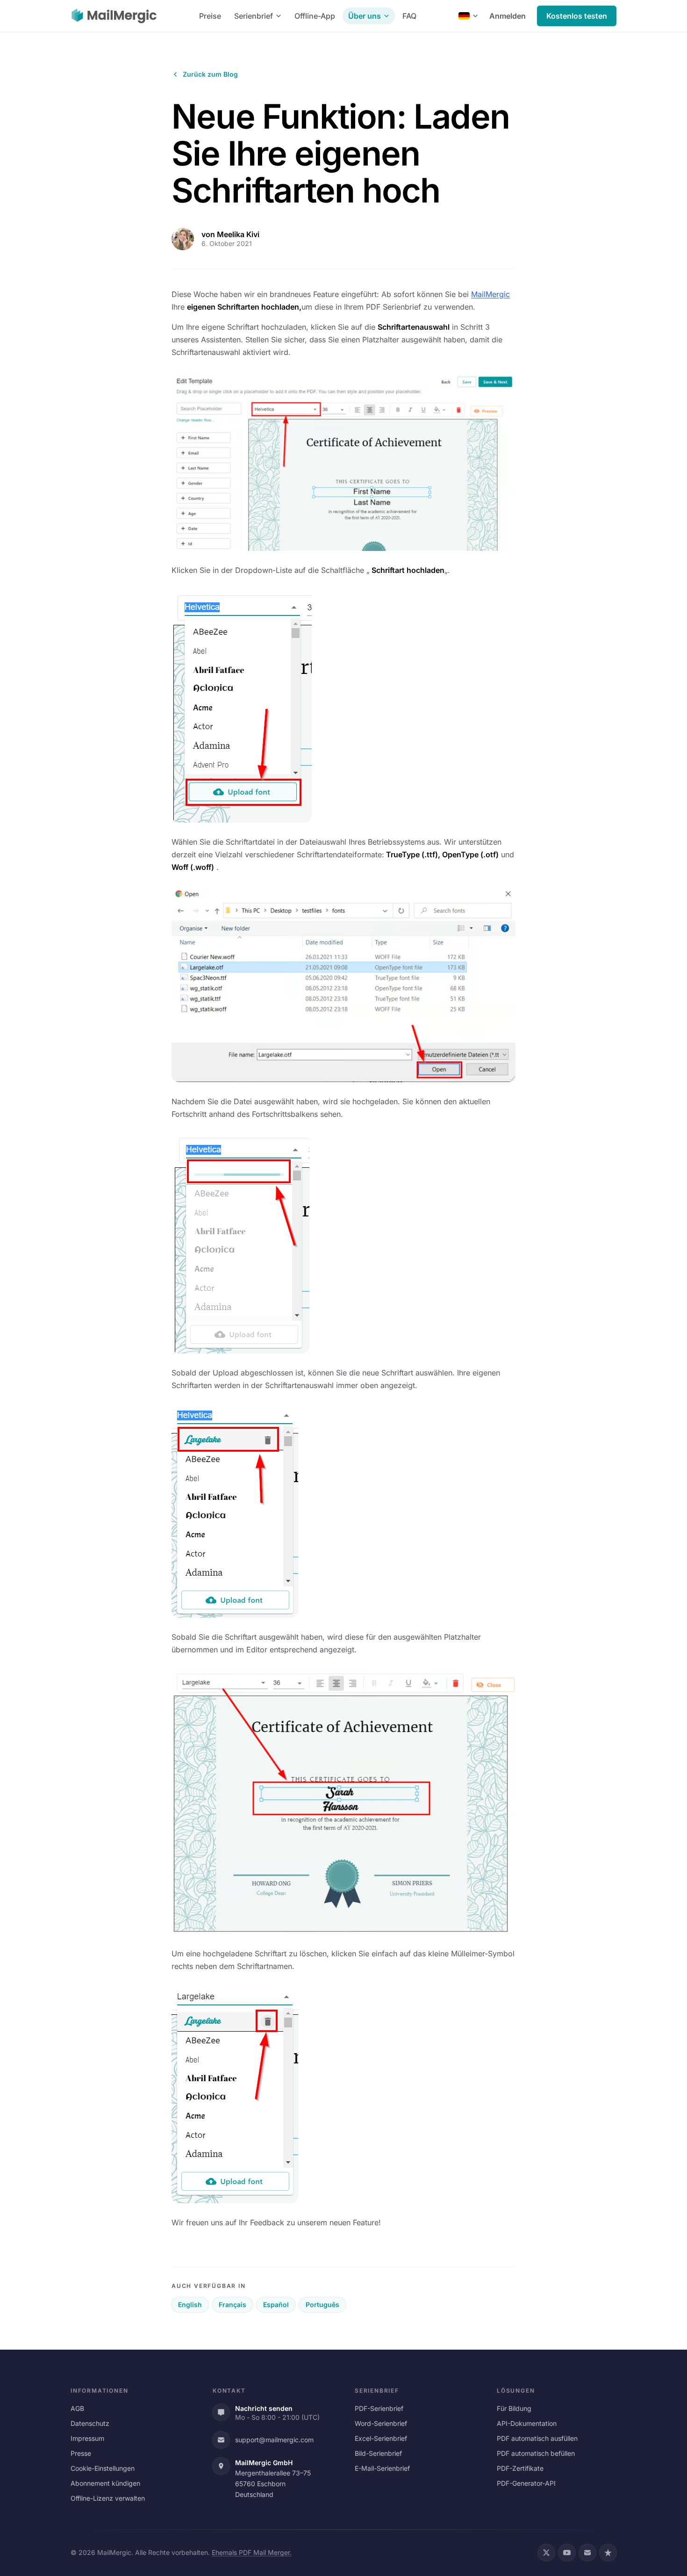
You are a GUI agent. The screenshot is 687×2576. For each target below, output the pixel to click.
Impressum (87, 2438)
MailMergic (490, 294)
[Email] (587, 2553)
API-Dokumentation (527, 2423)
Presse (81, 2453)
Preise (210, 16)
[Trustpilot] (608, 2553)
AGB (77, 2408)
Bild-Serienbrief (378, 2453)
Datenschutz (90, 2423)
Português (322, 2305)
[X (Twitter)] (546, 2553)
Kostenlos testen (577, 16)
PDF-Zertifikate (520, 2468)
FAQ (409, 16)
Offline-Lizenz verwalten (108, 2498)
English (190, 2305)
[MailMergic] (114, 16)
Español (276, 2305)
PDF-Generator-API (526, 2483)
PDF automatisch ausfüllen (537, 2438)
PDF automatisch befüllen (536, 2453)
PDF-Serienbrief (379, 2408)
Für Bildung (514, 2408)
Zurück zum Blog (210, 74)
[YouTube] (567, 2553)
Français (233, 2305)
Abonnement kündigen (105, 2483)
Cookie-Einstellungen (103, 2468)
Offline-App (315, 16)
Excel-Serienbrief (381, 2438)
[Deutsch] (468, 16)
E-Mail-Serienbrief (382, 2468)
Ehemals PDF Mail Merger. (252, 2552)
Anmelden (508, 16)
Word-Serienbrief (381, 2423)
